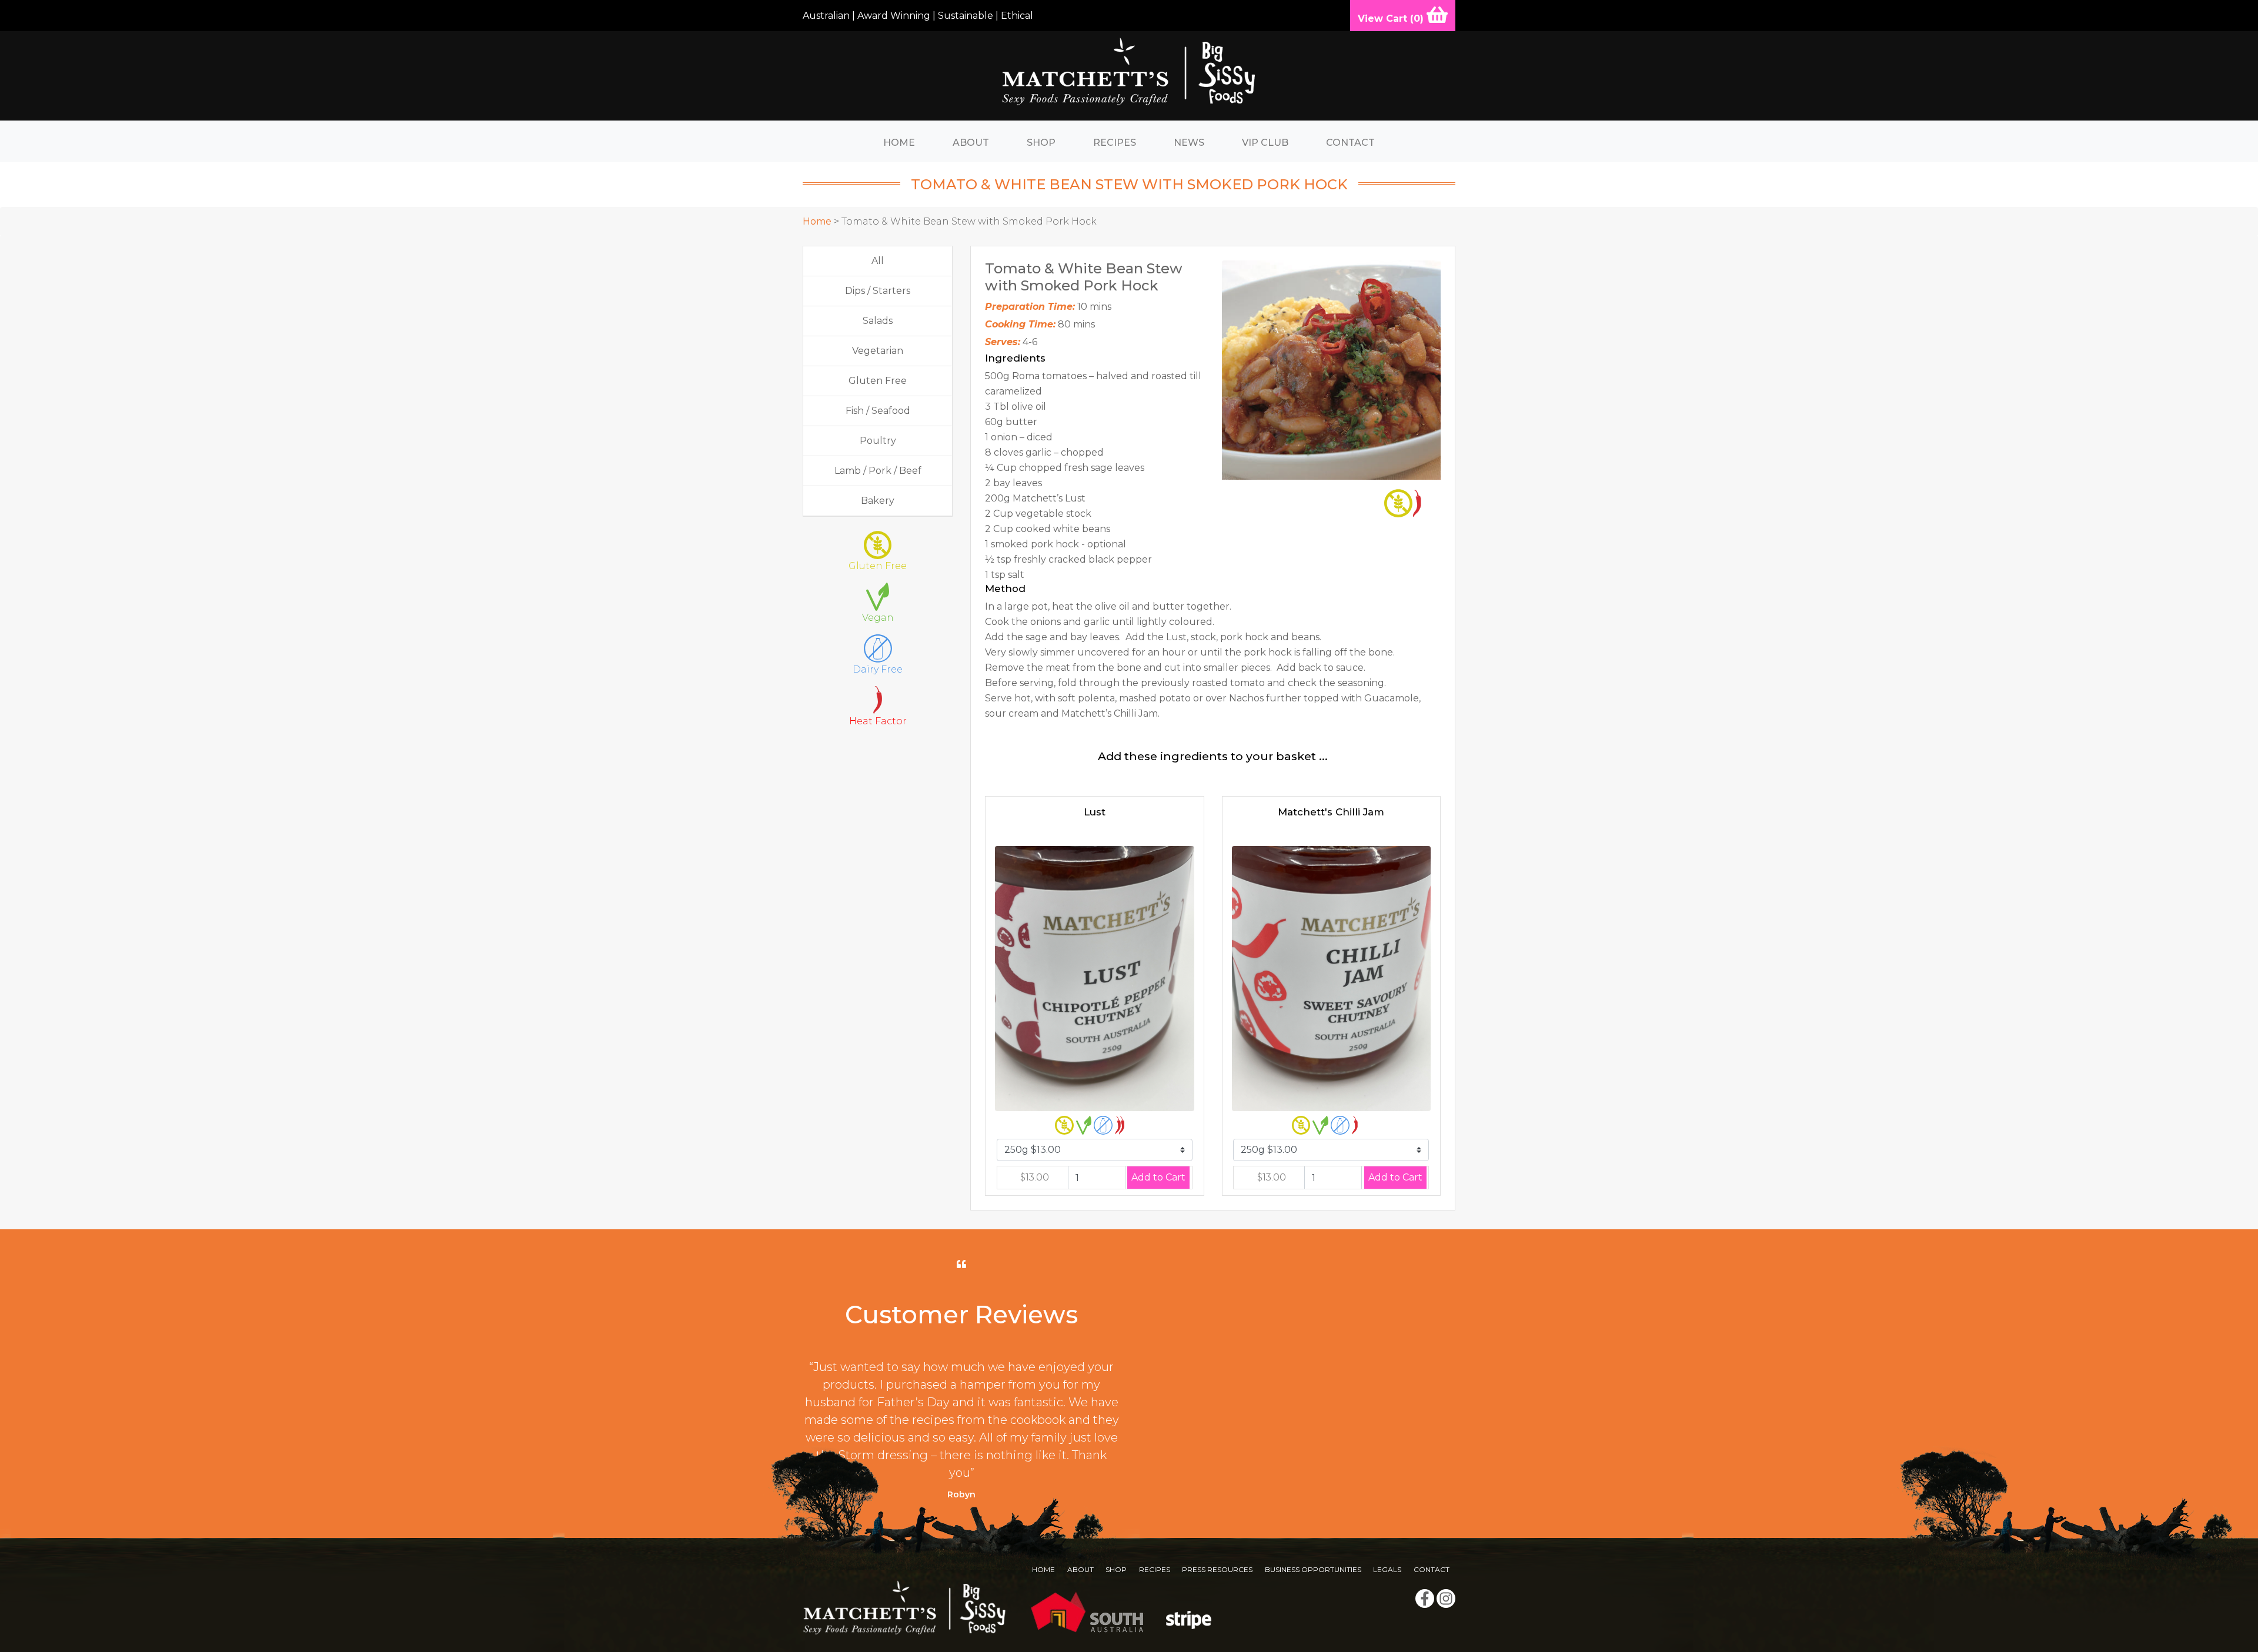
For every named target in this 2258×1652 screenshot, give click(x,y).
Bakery (878, 501)
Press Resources (1217, 1569)
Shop (1041, 143)
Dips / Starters (878, 291)
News (1189, 143)
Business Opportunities (1313, 1569)
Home (899, 143)
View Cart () (1392, 19)
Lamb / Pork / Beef (878, 471)
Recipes (1115, 143)
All (878, 261)
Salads (878, 321)
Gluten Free (878, 381)
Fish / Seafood (878, 411)
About (971, 143)
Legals (1387, 1569)
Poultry (878, 441)
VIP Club (1265, 143)
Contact (1350, 143)
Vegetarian (878, 351)
